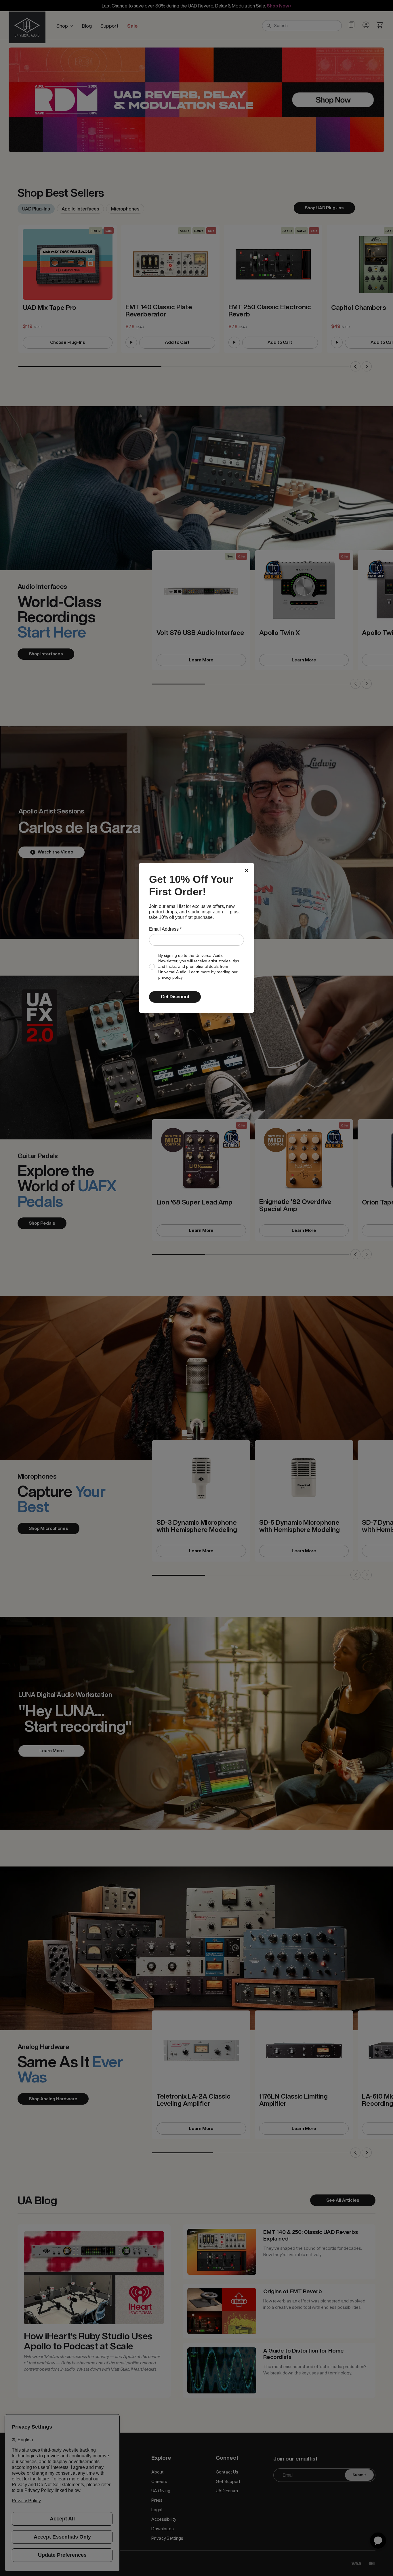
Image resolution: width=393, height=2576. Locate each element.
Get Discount (175, 997)
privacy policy (170, 977)
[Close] (247, 870)
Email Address (165, 929)
